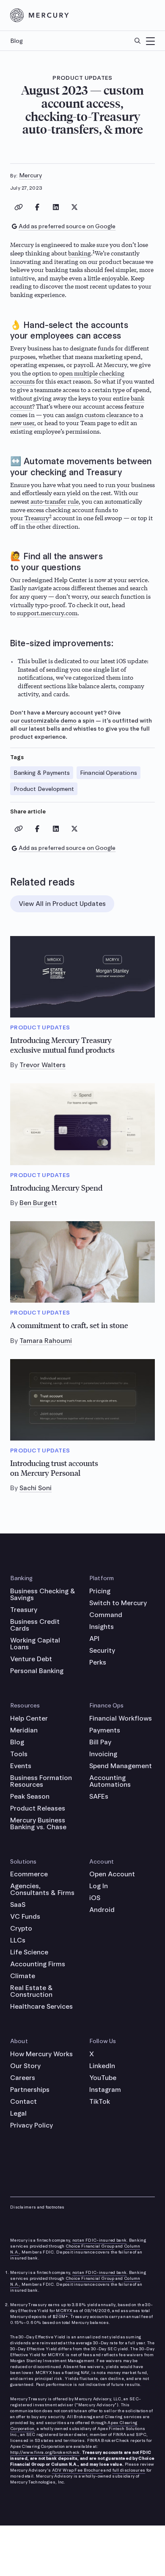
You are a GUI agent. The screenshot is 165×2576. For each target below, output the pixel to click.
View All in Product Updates (62, 904)
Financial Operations (108, 773)
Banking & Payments (42, 773)
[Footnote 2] (50, 518)
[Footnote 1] (94, 253)
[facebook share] (37, 207)
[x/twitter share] (74, 207)
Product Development (44, 789)
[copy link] (19, 207)
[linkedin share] (56, 207)
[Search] (137, 41)
